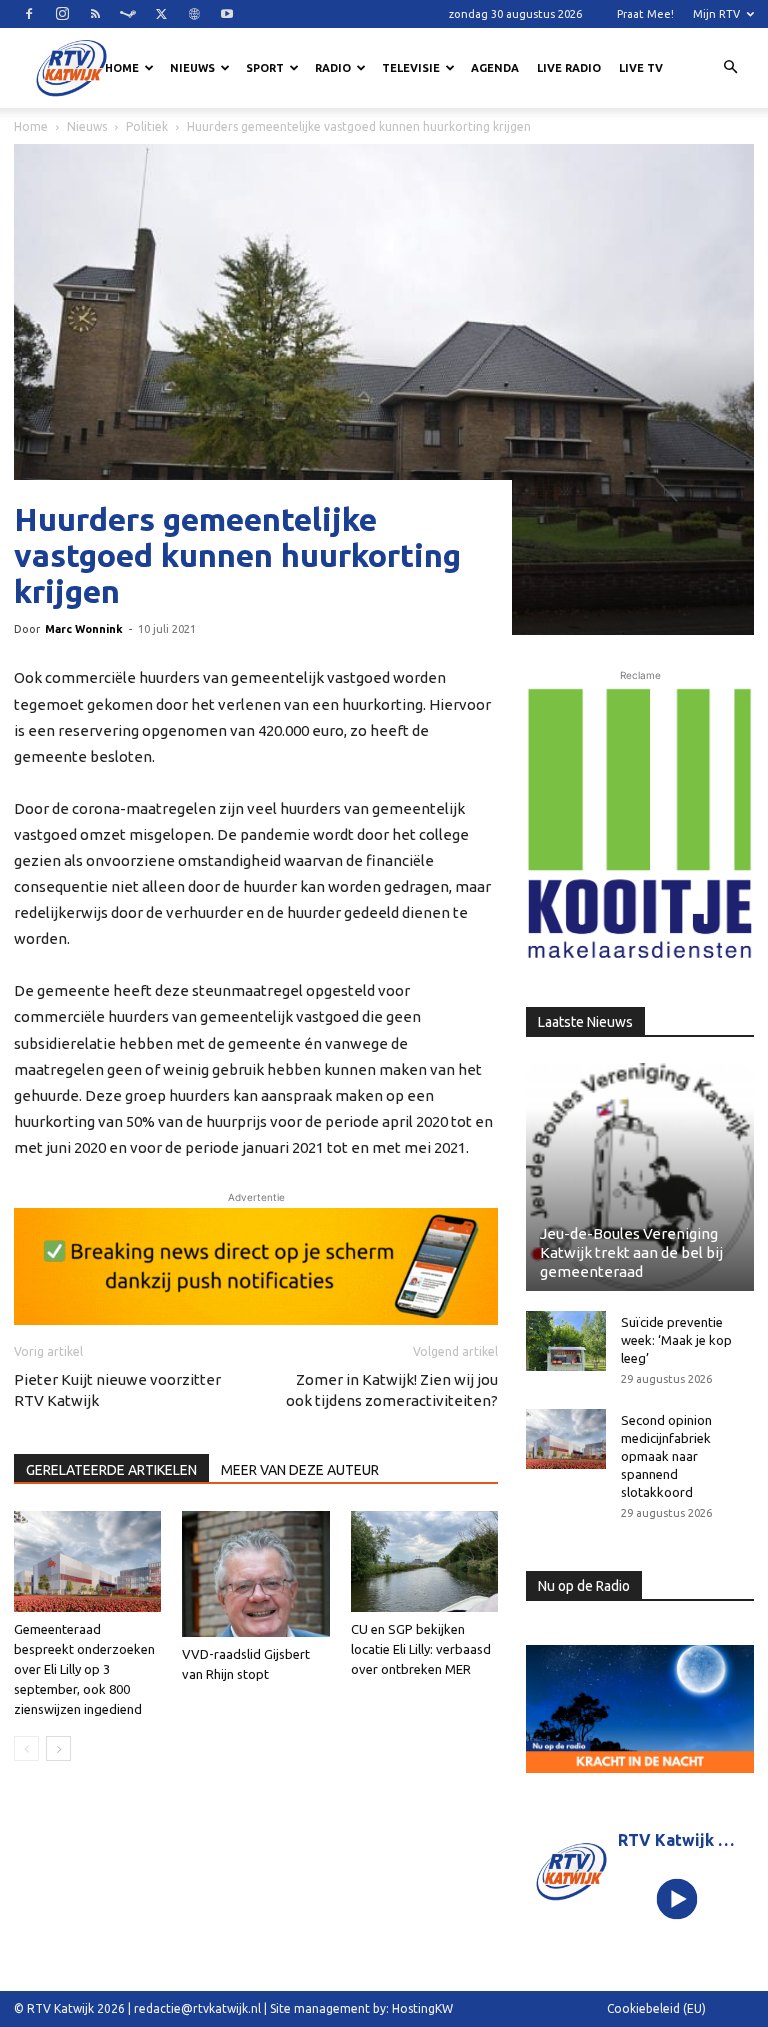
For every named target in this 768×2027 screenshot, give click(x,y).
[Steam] (128, 14)
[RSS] (95, 14)
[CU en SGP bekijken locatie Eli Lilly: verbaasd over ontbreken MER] (424, 1561)
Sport (265, 68)
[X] (161, 14)
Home (122, 68)
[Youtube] (227, 14)
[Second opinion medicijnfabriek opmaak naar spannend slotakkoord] (566, 1439)
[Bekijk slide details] (256, 1266)
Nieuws (192, 68)
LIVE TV (641, 68)
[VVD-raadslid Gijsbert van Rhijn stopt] (255, 1574)
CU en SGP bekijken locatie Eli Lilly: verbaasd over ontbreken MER (421, 1649)
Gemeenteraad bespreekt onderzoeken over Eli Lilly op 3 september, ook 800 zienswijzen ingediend (84, 1669)
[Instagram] (62, 14)
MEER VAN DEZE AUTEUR (300, 1470)
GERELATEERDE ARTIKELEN (111, 1470)
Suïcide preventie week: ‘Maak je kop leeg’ (676, 1340)
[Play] (677, 1898)
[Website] (194, 14)
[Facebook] (29, 14)
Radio (333, 68)
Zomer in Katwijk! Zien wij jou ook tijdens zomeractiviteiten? (392, 1390)
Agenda (495, 68)
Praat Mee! (645, 14)
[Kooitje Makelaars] (640, 824)
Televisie (411, 68)
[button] (730, 68)
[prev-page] (26, 1748)
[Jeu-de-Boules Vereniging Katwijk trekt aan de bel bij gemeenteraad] (640, 1177)
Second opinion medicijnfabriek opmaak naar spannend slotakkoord (666, 1456)
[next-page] (58, 1748)
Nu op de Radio (584, 1586)
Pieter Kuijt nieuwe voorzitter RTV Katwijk (117, 1390)
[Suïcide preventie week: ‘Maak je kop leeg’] (566, 1341)
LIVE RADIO (569, 68)
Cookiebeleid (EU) (656, 2008)
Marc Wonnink (84, 629)
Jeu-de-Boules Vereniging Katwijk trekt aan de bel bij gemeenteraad (631, 1252)
